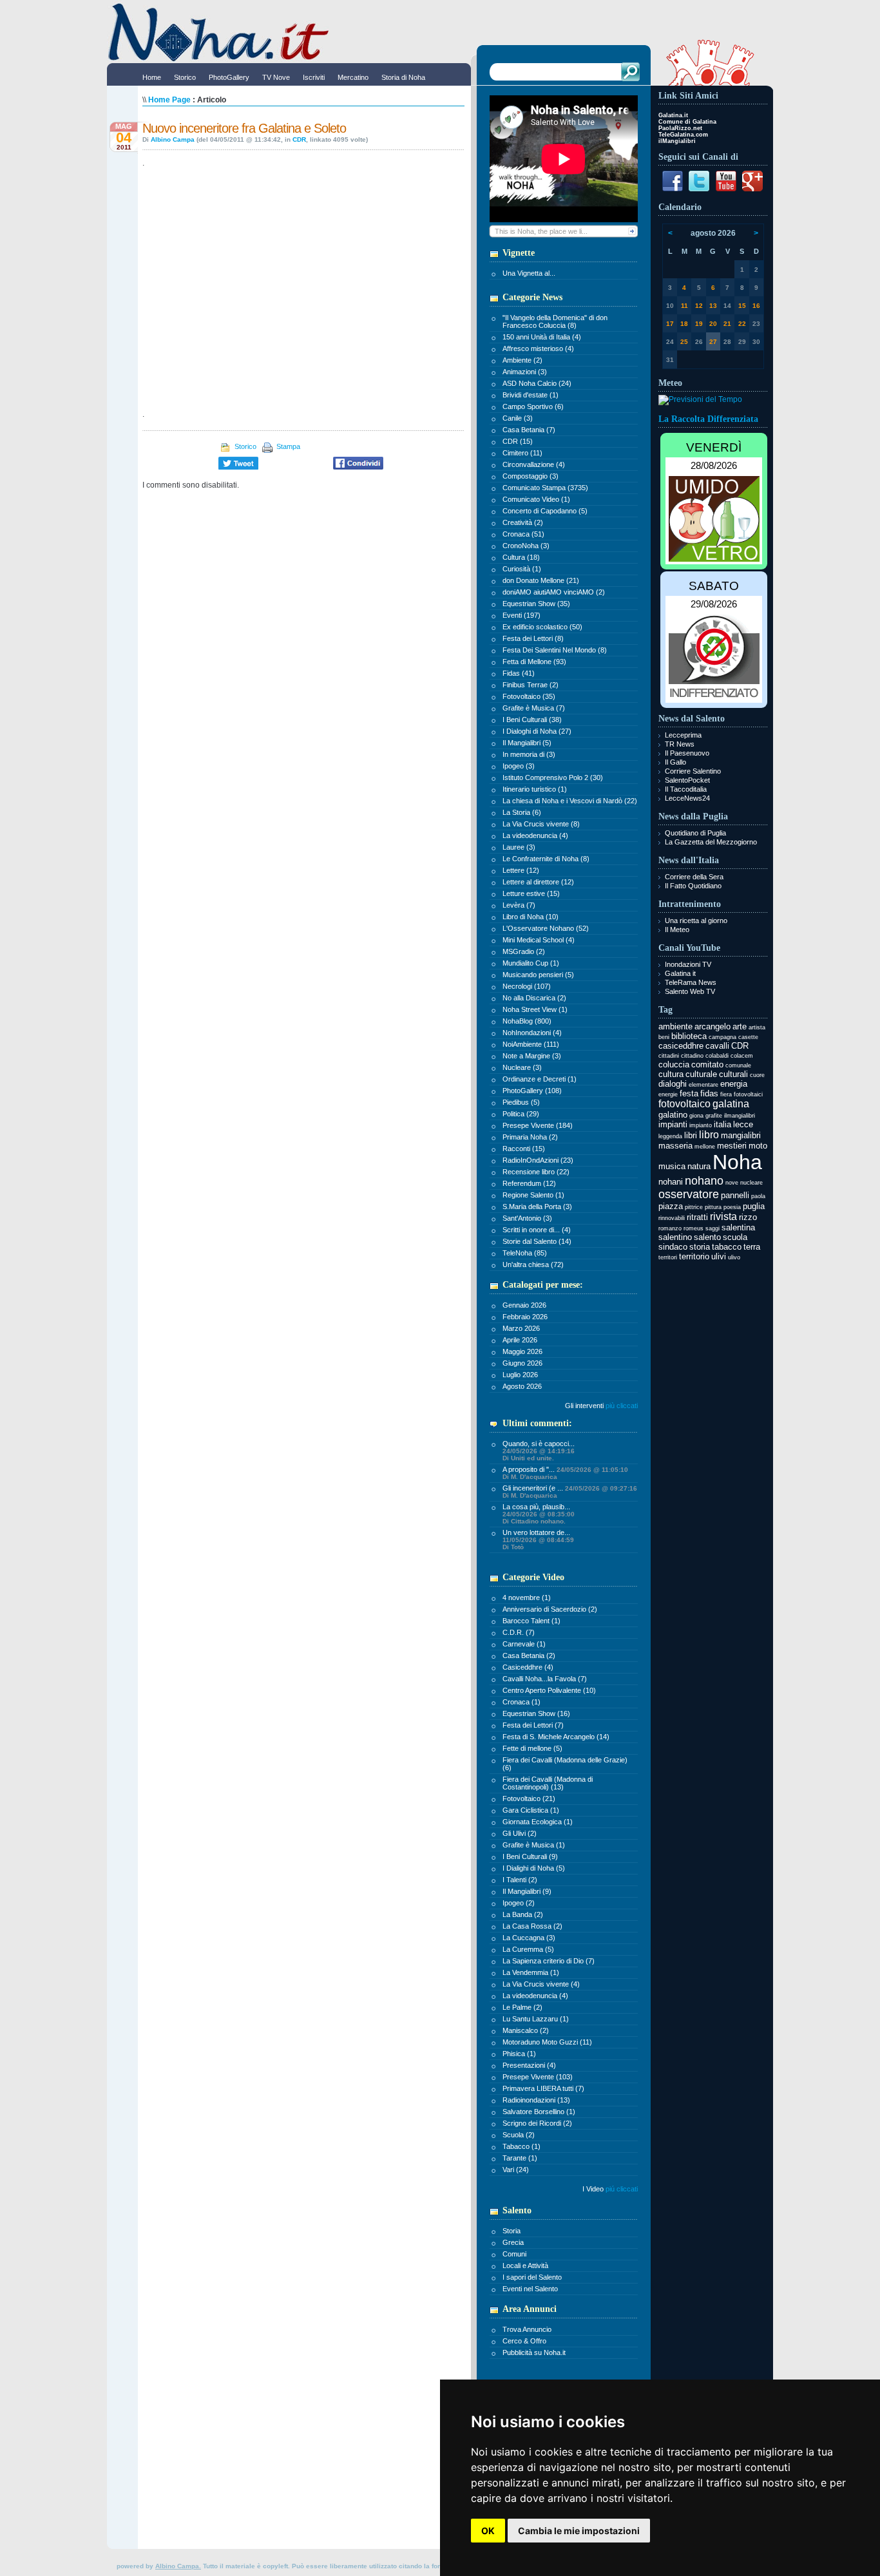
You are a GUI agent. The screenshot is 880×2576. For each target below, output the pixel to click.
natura (699, 1166)
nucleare (751, 1183)
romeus (693, 1228)
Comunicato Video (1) (536, 499)
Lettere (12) (521, 870)
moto (758, 1146)
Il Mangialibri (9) (527, 1891)
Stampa (288, 446)
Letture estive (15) (531, 893)
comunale (738, 1065)
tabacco (727, 1247)
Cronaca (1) (521, 1702)
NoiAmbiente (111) (531, 1044)
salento (707, 1237)
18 (684, 324)
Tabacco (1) (521, 2146)
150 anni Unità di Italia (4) (542, 337)
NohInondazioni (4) (532, 1033)
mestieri (732, 1146)
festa (689, 1093)
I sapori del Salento (532, 2277)
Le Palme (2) (522, 2007)
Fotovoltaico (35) (529, 696)
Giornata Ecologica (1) (538, 1822)
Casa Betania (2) (529, 1655)
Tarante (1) (520, 2158)
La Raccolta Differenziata (708, 419)
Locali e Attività (525, 2266)
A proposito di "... (565, 1473)
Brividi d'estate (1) (531, 395)
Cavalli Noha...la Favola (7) (545, 1679)
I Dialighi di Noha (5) (534, 1868)
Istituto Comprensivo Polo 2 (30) (553, 778)
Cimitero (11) (522, 453)
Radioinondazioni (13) (536, 2100)
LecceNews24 (687, 798)
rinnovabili (672, 1218)
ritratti (697, 1217)
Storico (245, 446)
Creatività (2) (523, 522)
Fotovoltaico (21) (529, 1798)
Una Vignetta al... (529, 273)
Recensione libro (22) (536, 1172)
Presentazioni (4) (529, 2065)
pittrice (694, 1207)
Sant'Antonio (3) (527, 1218)
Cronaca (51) (523, 534)
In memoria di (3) (529, 754)
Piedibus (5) (521, 1102)
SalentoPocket (687, 780)
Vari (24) (516, 2170)
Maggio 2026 (522, 1351)
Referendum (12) (529, 1183)
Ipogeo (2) (519, 1903)
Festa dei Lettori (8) (533, 638)
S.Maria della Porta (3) (537, 1207)
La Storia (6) (522, 812)
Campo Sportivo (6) (533, 406)
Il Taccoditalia (686, 789)
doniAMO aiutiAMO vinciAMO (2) (554, 592)
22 (742, 324)
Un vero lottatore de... (538, 1540)
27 (713, 342)
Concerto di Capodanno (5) (545, 511)
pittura (713, 1207)
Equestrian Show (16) (536, 1713)
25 (684, 342)
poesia (732, 1207)
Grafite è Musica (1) (534, 1845)
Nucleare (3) (522, 1067)
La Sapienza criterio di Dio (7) (549, 1961)
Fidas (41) (519, 673)
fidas (709, 1093)
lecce (743, 1124)
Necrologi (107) (527, 986)
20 (713, 324)
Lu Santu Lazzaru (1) (536, 2019)
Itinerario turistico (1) (535, 789)
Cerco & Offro (524, 2341)
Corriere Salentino (693, 771)
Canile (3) (518, 418)
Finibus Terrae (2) (531, 685)
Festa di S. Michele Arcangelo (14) (556, 1737)
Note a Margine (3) (532, 1056)
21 (727, 324)
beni (664, 1037)
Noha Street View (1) (535, 1009)
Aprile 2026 (520, 1340)
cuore (757, 1075)
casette (748, 1037)
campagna (722, 1037)
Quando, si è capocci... (539, 1451)
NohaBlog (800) (527, 1021)
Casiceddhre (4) (528, 1667)
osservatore (689, 1194)
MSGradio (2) (524, 951)
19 (699, 324)
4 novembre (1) (527, 1598)
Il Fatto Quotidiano (693, 886)
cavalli (717, 1046)
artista (757, 1027)
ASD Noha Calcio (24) (537, 383)
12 (699, 306)
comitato (707, 1064)
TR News (680, 744)
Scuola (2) (519, 2135)
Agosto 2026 (522, 1386)
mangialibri (741, 1135)
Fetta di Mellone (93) (534, 662)
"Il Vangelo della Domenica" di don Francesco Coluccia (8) (555, 321)
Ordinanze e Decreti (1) (540, 1079)
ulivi (719, 1256)
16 (756, 306)
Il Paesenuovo (687, 753)
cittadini (669, 1056)
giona (696, 1116)
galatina (731, 1104)
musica (672, 1166)
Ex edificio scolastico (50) (542, 627)
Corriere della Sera (694, 877)
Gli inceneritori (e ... (570, 1492)
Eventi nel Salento (530, 2289)
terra (752, 1247)
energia (734, 1084)
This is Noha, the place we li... (541, 231)
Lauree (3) (519, 847)
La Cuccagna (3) (529, 1938)
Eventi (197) (521, 615)
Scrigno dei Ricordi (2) (537, 2123)
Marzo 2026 (521, 1328)
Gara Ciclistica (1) (531, 1810)
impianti (673, 1124)
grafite (714, 1116)
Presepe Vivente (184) (538, 1125)
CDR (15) (518, 441)
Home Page (169, 100)
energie (668, 1094)
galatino (673, 1115)
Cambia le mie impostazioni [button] (579, 2531)
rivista (723, 1216)
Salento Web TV (690, 991)
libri (691, 1135)
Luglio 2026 (520, 1375)
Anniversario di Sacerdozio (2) (550, 1609)
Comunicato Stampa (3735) (545, 488)
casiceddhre (681, 1046)
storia (700, 1247)
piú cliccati (622, 2189)
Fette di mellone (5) (532, 1748)
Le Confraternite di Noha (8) (546, 859)
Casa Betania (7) (529, 430)
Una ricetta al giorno (696, 921)
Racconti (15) (524, 1149)
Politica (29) (521, 1114)
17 (670, 324)
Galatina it (680, 973)
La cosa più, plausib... (539, 1514)
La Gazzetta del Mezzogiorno (711, 842)
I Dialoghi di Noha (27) (537, 731)
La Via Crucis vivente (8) (541, 824)
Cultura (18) (521, 557)
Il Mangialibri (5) (527, 743)
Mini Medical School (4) (539, 940)
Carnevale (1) (524, 1644)
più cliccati (622, 1406)
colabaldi (717, 1056)
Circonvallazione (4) (534, 464)
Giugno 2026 (522, 1363)
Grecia (513, 2242)
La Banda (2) (523, 1914)
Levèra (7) (519, 905)
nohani (671, 1182)
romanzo (670, 1228)
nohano (704, 1181)
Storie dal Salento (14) (537, 1241)
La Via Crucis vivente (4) (541, 1984)
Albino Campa (173, 139)
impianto (701, 1125)
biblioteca (689, 1036)
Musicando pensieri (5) (538, 975)
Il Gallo (675, 762)
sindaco (673, 1247)
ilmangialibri (740, 1116)
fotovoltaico (684, 1104)
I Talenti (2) (520, 1880)
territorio (694, 1256)
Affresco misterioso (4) (538, 348)
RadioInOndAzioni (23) (538, 1160)
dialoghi (673, 1084)
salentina (738, 1227)
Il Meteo (677, 930)
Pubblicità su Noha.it (534, 2352)
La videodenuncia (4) (535, 835)
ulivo (734, 1257)
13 (713, 306)
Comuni (514, 2254)
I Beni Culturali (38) (532, 720)
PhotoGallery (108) (532, 1091)
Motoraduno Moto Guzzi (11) (547, 2042)
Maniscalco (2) (526, 2030)
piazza (671, 1206)
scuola (735, 1237)
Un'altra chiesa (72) (533, 1264)
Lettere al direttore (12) (538, 882)
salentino (675, 1237)
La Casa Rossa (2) (532, 1926)
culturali (733, 1074)
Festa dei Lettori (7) (533, 1725)
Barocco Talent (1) (531, 1621)
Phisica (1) (519, 2054)
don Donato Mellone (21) (541, 580)
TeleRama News (691, 982)
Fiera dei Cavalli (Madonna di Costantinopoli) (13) (548, 1783)
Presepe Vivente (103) (538, 2077)
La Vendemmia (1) (531, 1972)
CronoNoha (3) (526, 546)
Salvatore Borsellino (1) (539, 2112)
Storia (512, 2231)
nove (732, 1183)
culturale (701, 1074)
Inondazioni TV (688, 964)
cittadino (692, 1056)
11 (684, 306)
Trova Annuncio (527, 2329)
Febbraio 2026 (525, 1317)
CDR (299, 139)
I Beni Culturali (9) (530, 1856)
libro (709, 1135)
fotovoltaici (748, 1094)
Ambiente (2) (522, 360)
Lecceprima (683, 735)
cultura (671, 1074)
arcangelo (713, 1026)
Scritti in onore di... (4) (537, 1230)
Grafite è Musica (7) (534, 708)
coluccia (674, 1064)
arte (740, 1026)
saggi (713, 1228)
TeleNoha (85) (525, 1253)
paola (758, 1196)
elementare (703, 1085)
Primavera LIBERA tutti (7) (543, 2088)
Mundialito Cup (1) (531, 963)
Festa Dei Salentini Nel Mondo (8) (555, 650)
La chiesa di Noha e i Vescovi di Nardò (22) (570, 801)
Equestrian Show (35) (536, 604)
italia (722, 1124)
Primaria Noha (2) (530, 1137)
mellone (705, 1147)
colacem (742, 1056)
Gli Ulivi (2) (520, 1833)
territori (668, 1257)
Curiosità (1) (522, 569)
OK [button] (488, 2531)
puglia (754, 1206)
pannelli (735, 1195)
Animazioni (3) (525, 372)
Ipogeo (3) (519, 766)
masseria (675, 1146)
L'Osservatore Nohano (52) (546, 928)
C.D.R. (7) (519, 1632)
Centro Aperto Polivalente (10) (549, 1690)
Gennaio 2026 (524, 1305)
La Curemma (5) (528, 1949)
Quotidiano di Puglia (695, 833)
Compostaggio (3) (531, 476)
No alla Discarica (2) (534, 998)
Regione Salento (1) (533, 1195)
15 (742, 306)
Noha (737, 1162)
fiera (726, 1094)
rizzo (748, 1217)
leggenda (670, 1136)
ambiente (675, 1026)
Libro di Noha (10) (531, 917)
